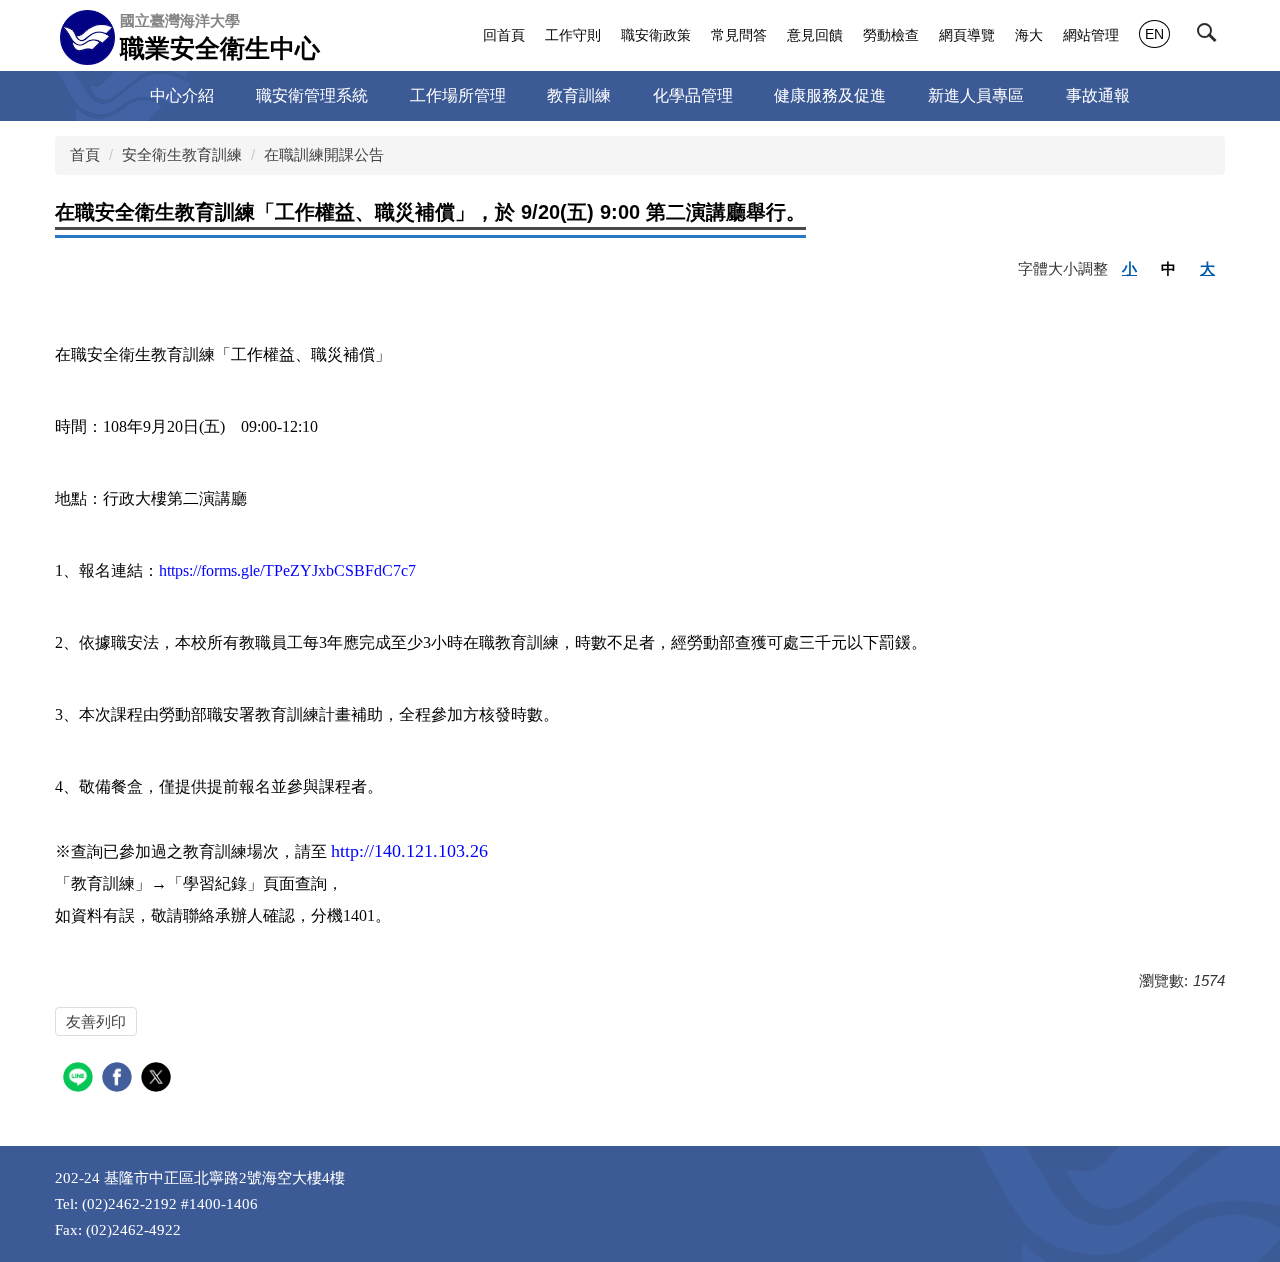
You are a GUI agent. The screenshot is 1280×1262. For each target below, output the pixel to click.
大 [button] (1207, 268)
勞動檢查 (891, 35)
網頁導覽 (967, 35)
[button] (1211, 37)
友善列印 (96, 1021)
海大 (1029, 35)
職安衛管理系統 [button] (312, 95)
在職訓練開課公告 (324, 154)
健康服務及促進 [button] (830, 95)
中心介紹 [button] (182, 95)
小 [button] (1129, 268)
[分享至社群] (80, 1079)
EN (1154, 34)
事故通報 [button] (1098, 95)
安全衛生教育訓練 (182, 154)
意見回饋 (815, 35)
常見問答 (739, 35)
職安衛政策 (656, 35)
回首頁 (504, 35)
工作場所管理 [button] (458, 95)
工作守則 (573, 35)
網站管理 (1091, 35)
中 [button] (1168, 268)
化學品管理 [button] (693, 95)
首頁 (85, 154)
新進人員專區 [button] (976, 95)
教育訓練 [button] (579, 95)
